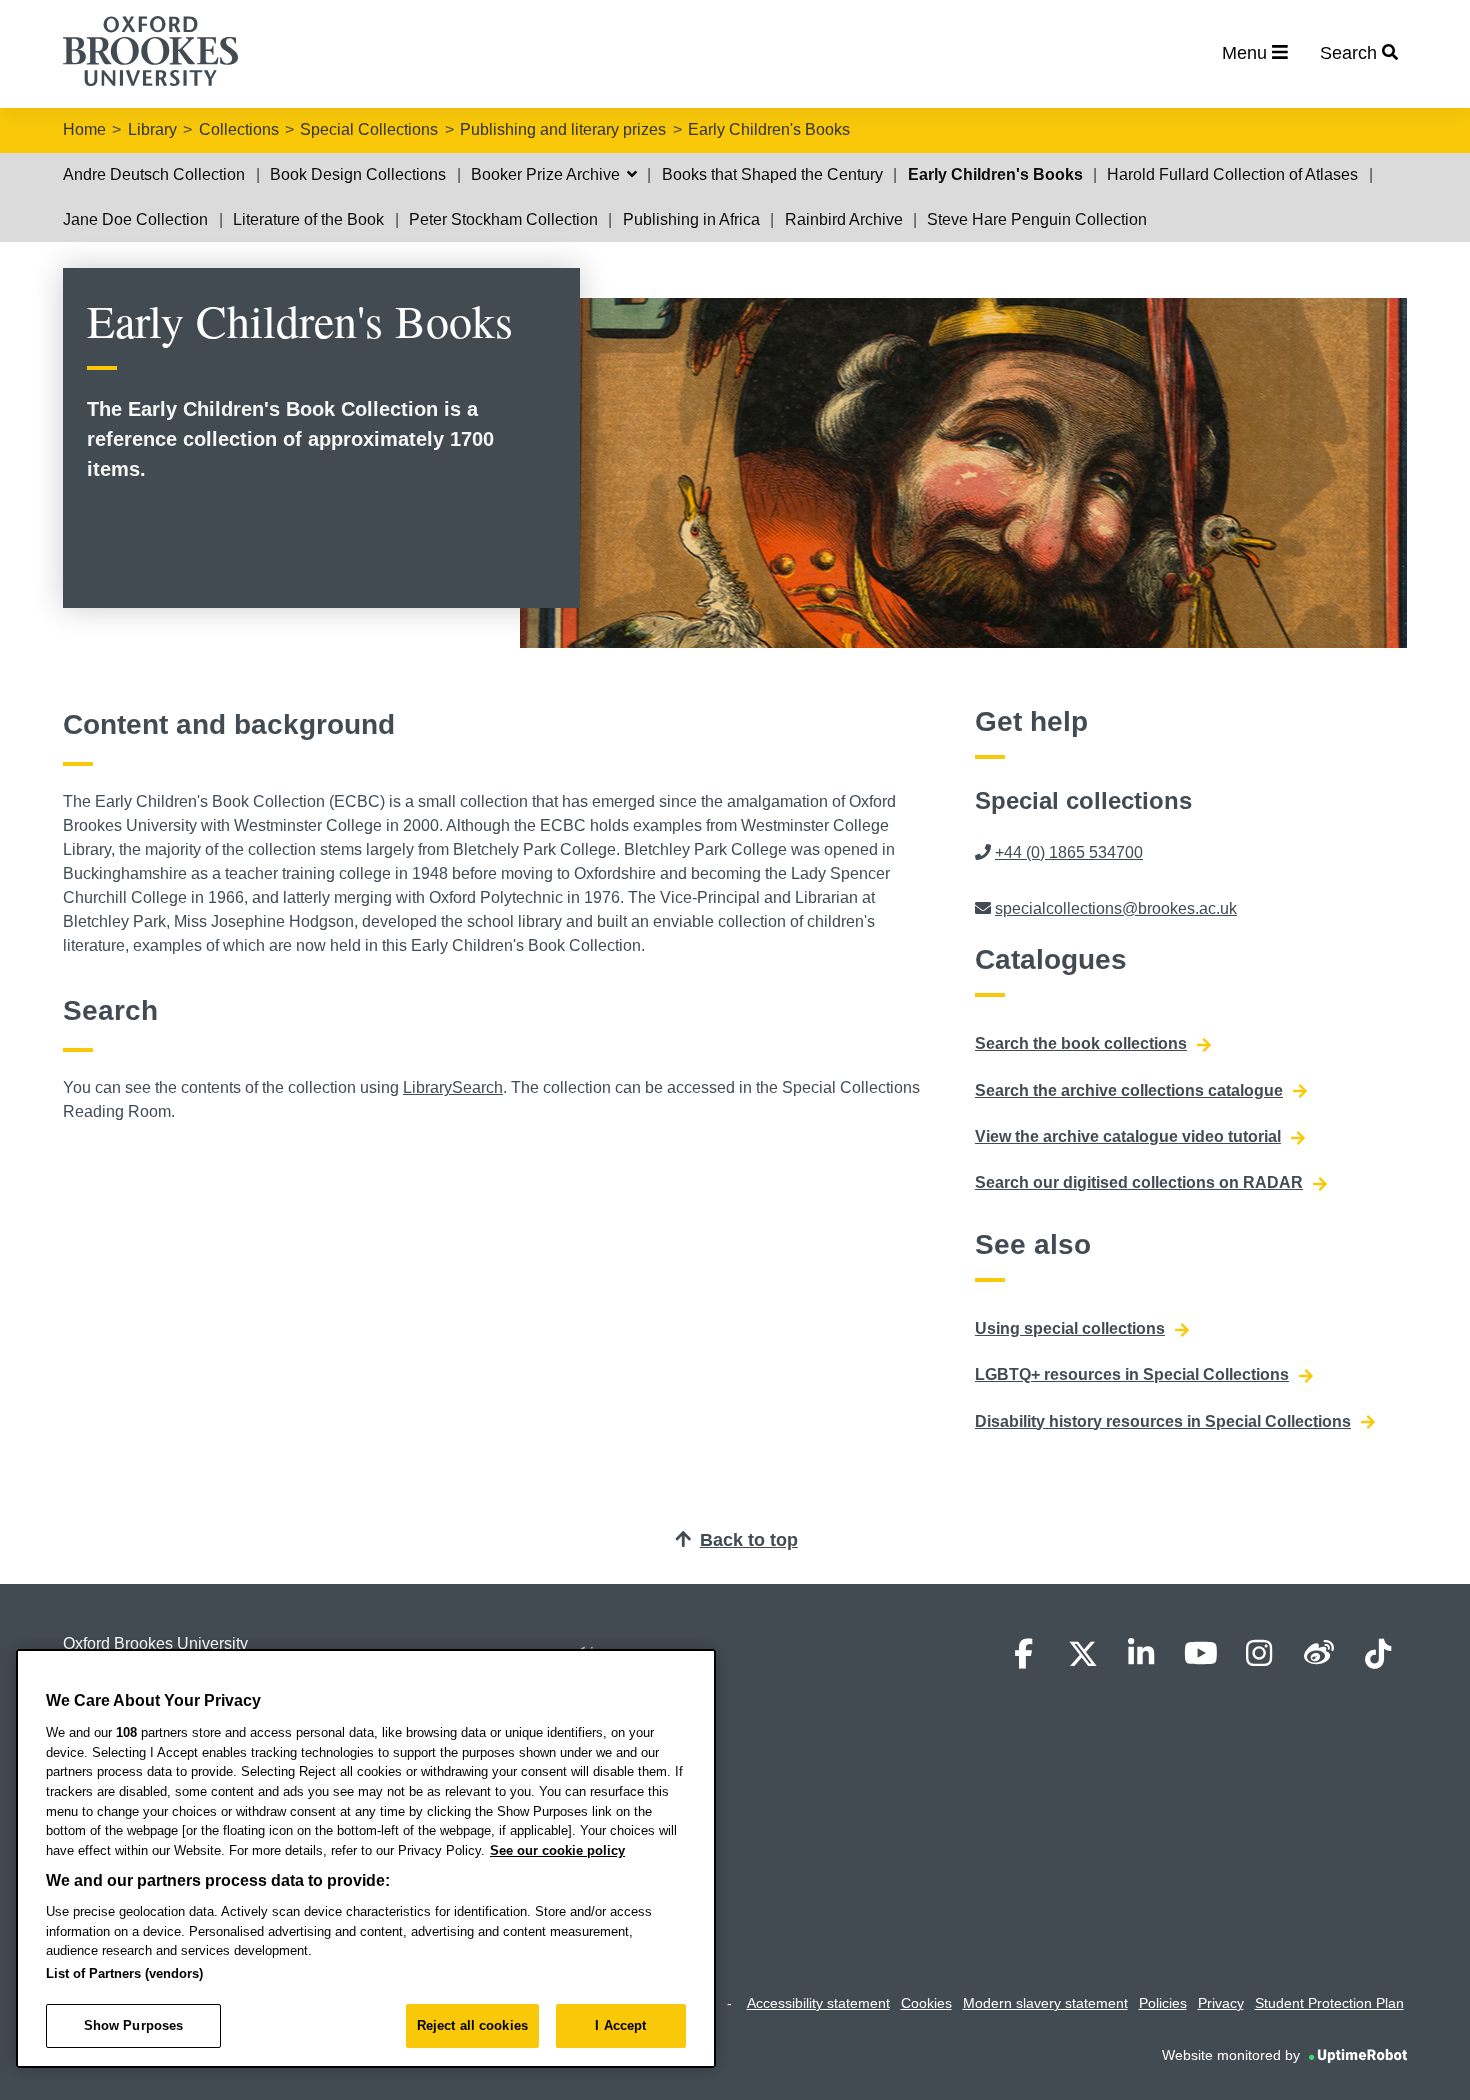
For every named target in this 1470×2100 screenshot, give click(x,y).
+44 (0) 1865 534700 (1069, 852)
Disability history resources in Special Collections (1163, 1421)
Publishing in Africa (691, 219)
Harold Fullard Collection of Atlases (1232, 174)
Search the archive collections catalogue (1129, 1090)
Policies (1163, 2003)
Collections (239, 129)
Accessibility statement (818, 2003)
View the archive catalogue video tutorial (1128, 1136)
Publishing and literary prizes (563, 129)
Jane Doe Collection (135, 219)
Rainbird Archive (844, 219)
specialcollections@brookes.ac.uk (1116, 908)
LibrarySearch (453, 1087)
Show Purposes (134, 2025)
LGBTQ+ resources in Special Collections (1132, 1374)
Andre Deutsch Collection (154, 174)
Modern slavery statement (1045, 2003)
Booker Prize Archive (547, 174)
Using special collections (1070, 1328)
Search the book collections (1081, 1043)
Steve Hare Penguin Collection (1037, 219)
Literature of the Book (308, 219)
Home (84, 129)
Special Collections (369, 129)
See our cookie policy (557, 1850)
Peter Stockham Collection (503, 219)
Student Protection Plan (1329, 2003)
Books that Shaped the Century (772, 174)
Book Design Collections (358, 174)
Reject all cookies (472, 2025)
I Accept (620, 2025)
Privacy (1221, 2003)
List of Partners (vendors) (124, 1973)
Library (152, 129)
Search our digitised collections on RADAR (1139, 1182)
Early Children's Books (769, 129)
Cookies (926, 2003)
